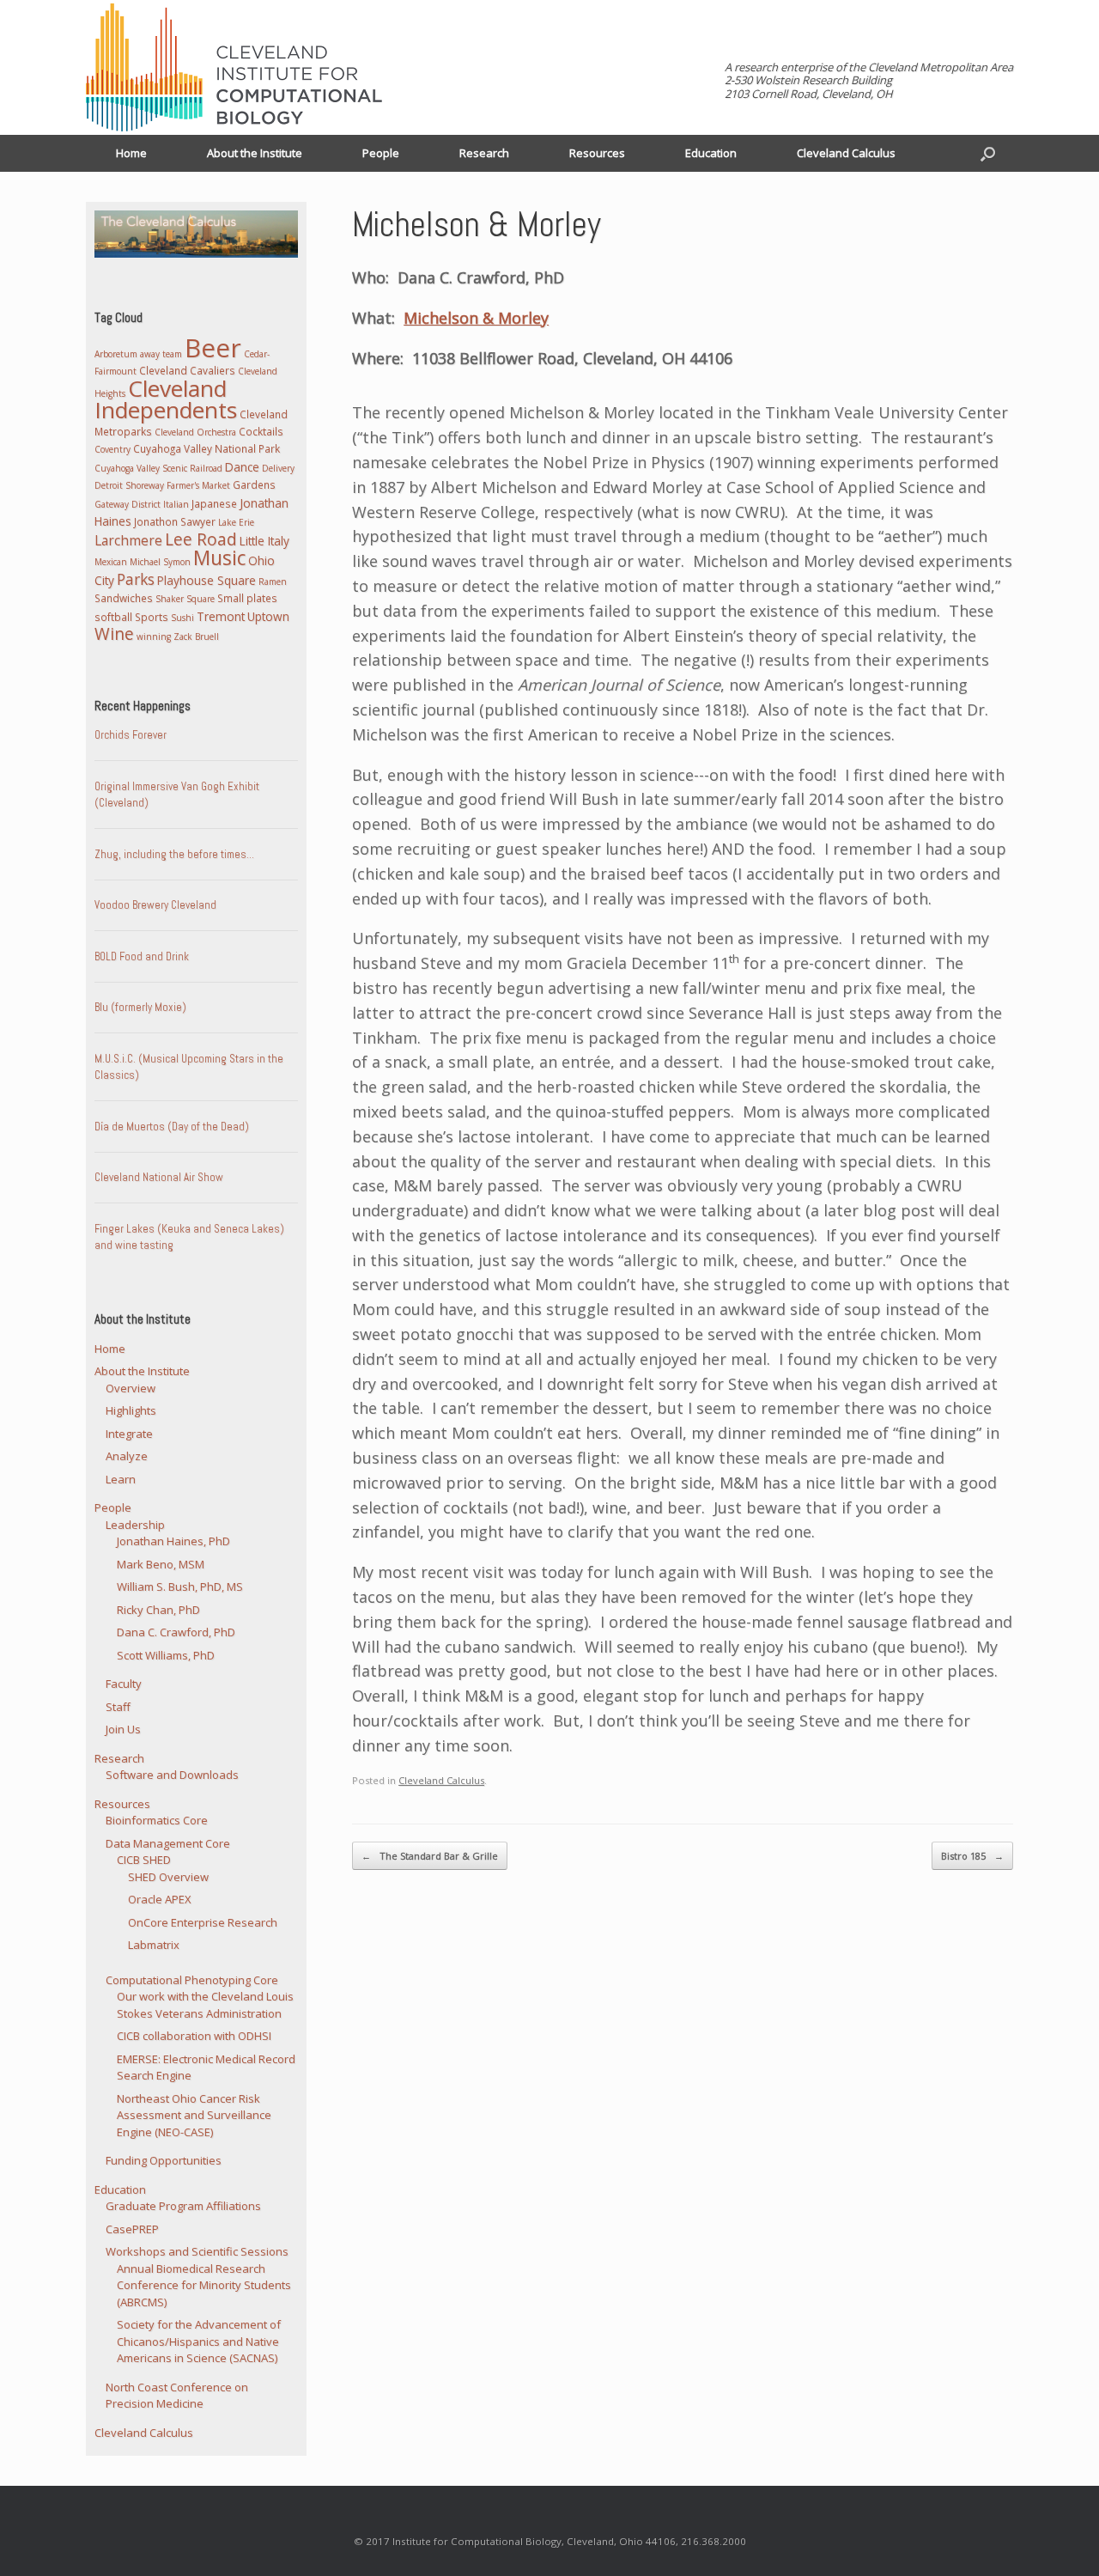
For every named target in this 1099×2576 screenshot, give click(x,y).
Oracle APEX (160, 1899)
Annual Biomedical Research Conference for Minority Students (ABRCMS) (204, 2285)
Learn (121, 1479)
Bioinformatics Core (157, 1820)
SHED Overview (168, 1877)
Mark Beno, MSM (161, 1564)
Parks (136, 579)
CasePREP (132, 2229)
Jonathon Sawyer (175, 521)
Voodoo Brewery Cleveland (155, 905)
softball (113, 617)
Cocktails (261, 431)
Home (131, 153)
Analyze (127, 1456)
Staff (118, 1707)
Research (484, 153)
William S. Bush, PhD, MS (180, 1586)
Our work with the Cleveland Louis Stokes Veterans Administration (205, 2005)
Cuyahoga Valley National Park (206, 448)
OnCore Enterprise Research (203, 1922)
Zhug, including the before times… (174, 854)
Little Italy (264, 541)
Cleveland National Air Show (159, 1177)
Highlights (131, 1410)
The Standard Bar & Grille (430, 1856)
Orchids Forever (131, 735)
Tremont (221, 616)
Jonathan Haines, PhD (173, 1541)
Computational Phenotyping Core (192, 1980)
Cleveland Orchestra (195, 432)
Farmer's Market (198, 485)
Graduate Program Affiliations (183, 2206)
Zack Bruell (196, 636)
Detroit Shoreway (129, 485)
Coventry (112, 449)
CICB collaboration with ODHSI (194, 2036)
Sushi (182, 618)
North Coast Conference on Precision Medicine (177, 2396)
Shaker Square (185, 599)
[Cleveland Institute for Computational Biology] (234, 67)
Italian (176, 504)
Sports (152, 617)
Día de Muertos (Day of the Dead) (172, 1127)
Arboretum (116, 354)
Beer (213, 347)
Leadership (135, 1525)
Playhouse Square (206, 580)
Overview (131, 1388)
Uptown (268, 616)
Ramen (273, 582)
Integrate (129, 1434)
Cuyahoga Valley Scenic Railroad (158, 468)
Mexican (111, 562)
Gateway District (128, 504)
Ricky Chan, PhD (158, 1610)
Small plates (247, 598)
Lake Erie (236, 522)
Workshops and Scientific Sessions (197, 2251)
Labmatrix (154, 1945)
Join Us (123, 1729)
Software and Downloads (172, 1775)
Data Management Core (168, 1843)
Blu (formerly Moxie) (140, 1007)
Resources (597, 153)
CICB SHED (144, 1860)
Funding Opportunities (164, 2160)
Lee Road (201, 539)
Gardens (254, 484)
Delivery (278, 468)
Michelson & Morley (476, 318)
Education (711, 153)
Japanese (214, 503)
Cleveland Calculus (846, 153)
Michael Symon (160, 562)
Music (219, 558)
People (381, 153)
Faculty (124, 1684)
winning (154, 636)
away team (161, 354)
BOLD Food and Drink (142, 956)
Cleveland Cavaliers (187, 370)
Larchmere (128, 540)
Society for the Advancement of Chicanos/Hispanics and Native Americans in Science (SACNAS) (199, 2341)
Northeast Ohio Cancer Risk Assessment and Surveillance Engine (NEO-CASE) (194, 2115)
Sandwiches (124, 598)
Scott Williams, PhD (166, 1655)
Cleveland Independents (166, 399)
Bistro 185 (972, 1856)
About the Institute (255, 153)
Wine (114, 634)
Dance (242, 467)
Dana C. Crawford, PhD (176, 1632)
